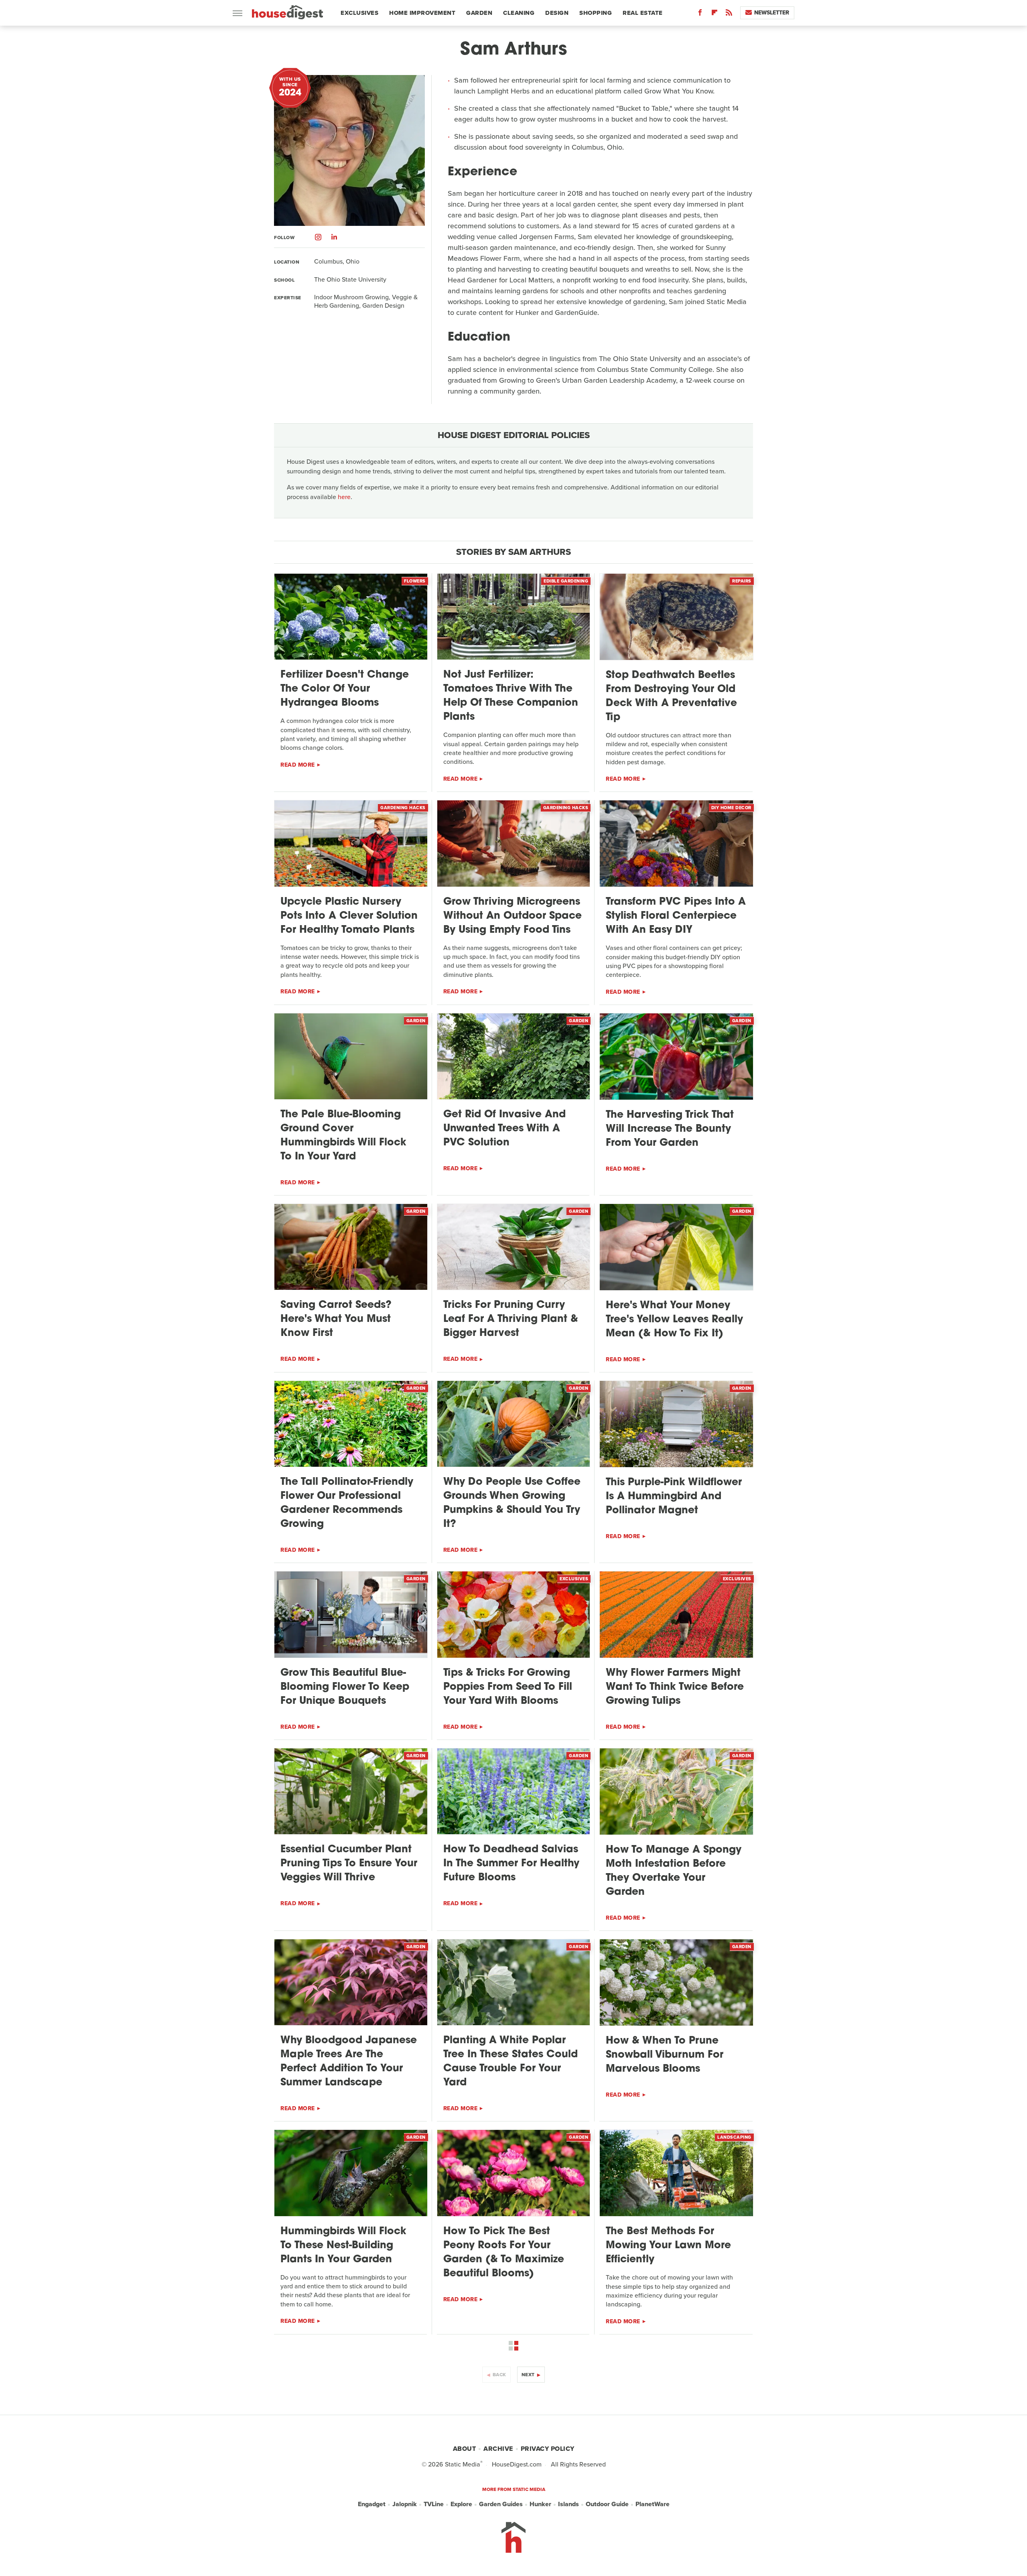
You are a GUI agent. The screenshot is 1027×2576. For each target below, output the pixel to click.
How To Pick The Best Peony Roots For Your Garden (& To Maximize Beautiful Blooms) (504, 2253)
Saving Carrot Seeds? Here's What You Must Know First (336, 1319)
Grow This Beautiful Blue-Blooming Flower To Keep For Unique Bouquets (345, 1687)
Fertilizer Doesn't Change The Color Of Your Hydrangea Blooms (345, 689)
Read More (298, 765)
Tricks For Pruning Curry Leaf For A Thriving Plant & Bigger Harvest (511, 1319)
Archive (498, 2449)
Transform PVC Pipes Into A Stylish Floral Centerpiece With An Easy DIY (676, 916)
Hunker (540, 2504)
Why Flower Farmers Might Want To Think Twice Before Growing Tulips (675, 1687)
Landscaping (734, 2137)
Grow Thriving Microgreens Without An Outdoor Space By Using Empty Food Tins (512, 916)
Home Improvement (422, 13)
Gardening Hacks (403, 808)
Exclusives (359, 13)
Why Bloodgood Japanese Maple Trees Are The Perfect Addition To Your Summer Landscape (349, 2062)
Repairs (742, 581)
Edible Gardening (566, 581)
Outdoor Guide (607, 2504)
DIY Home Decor (731, 808)
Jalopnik (405, 2504)
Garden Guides (501, 2504)
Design (557, 13)
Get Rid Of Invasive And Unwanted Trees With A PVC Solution (504, 1129)
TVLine (434, 2504)
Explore (461, 2504)
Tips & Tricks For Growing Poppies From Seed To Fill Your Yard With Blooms (508, 1687)
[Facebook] (700, 14)
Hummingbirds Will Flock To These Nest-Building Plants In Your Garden (343, 2246)
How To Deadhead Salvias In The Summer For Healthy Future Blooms (511, 1864)
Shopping (596, 13)
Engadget (372, 2504)
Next (528, 2375)
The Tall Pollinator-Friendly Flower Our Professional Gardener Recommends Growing (347, 1503)
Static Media (463, 2464)
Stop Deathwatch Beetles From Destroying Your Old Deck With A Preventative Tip (671, 696)
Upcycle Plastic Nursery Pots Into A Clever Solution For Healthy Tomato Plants (349, 916)
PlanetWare (653, 2504)
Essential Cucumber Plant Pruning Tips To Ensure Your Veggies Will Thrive (349, 1864)
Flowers (415, 581)
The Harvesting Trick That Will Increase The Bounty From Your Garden (670, 1129)
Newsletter (772, 13)
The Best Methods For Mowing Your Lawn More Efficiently (668, 2246)
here (344, 497)
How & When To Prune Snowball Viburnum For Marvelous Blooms (665, 2055)
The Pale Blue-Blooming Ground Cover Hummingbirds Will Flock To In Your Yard (343, 1136)
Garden (479, 13)
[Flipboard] (714, 14)
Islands (568, 2504)
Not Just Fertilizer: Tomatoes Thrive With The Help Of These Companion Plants (511, 696)
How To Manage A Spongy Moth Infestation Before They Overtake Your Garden (674, 1871)
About (465, 2449)
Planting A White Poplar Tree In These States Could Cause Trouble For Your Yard (510, 2062)
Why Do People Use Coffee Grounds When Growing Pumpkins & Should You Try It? (512, 1503)
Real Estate (643, 13)
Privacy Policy (548, 2449)
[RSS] (729, 14)
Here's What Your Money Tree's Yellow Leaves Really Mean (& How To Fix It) (674, 1320)
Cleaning (519, 13)
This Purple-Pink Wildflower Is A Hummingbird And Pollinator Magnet (674, 1497)
